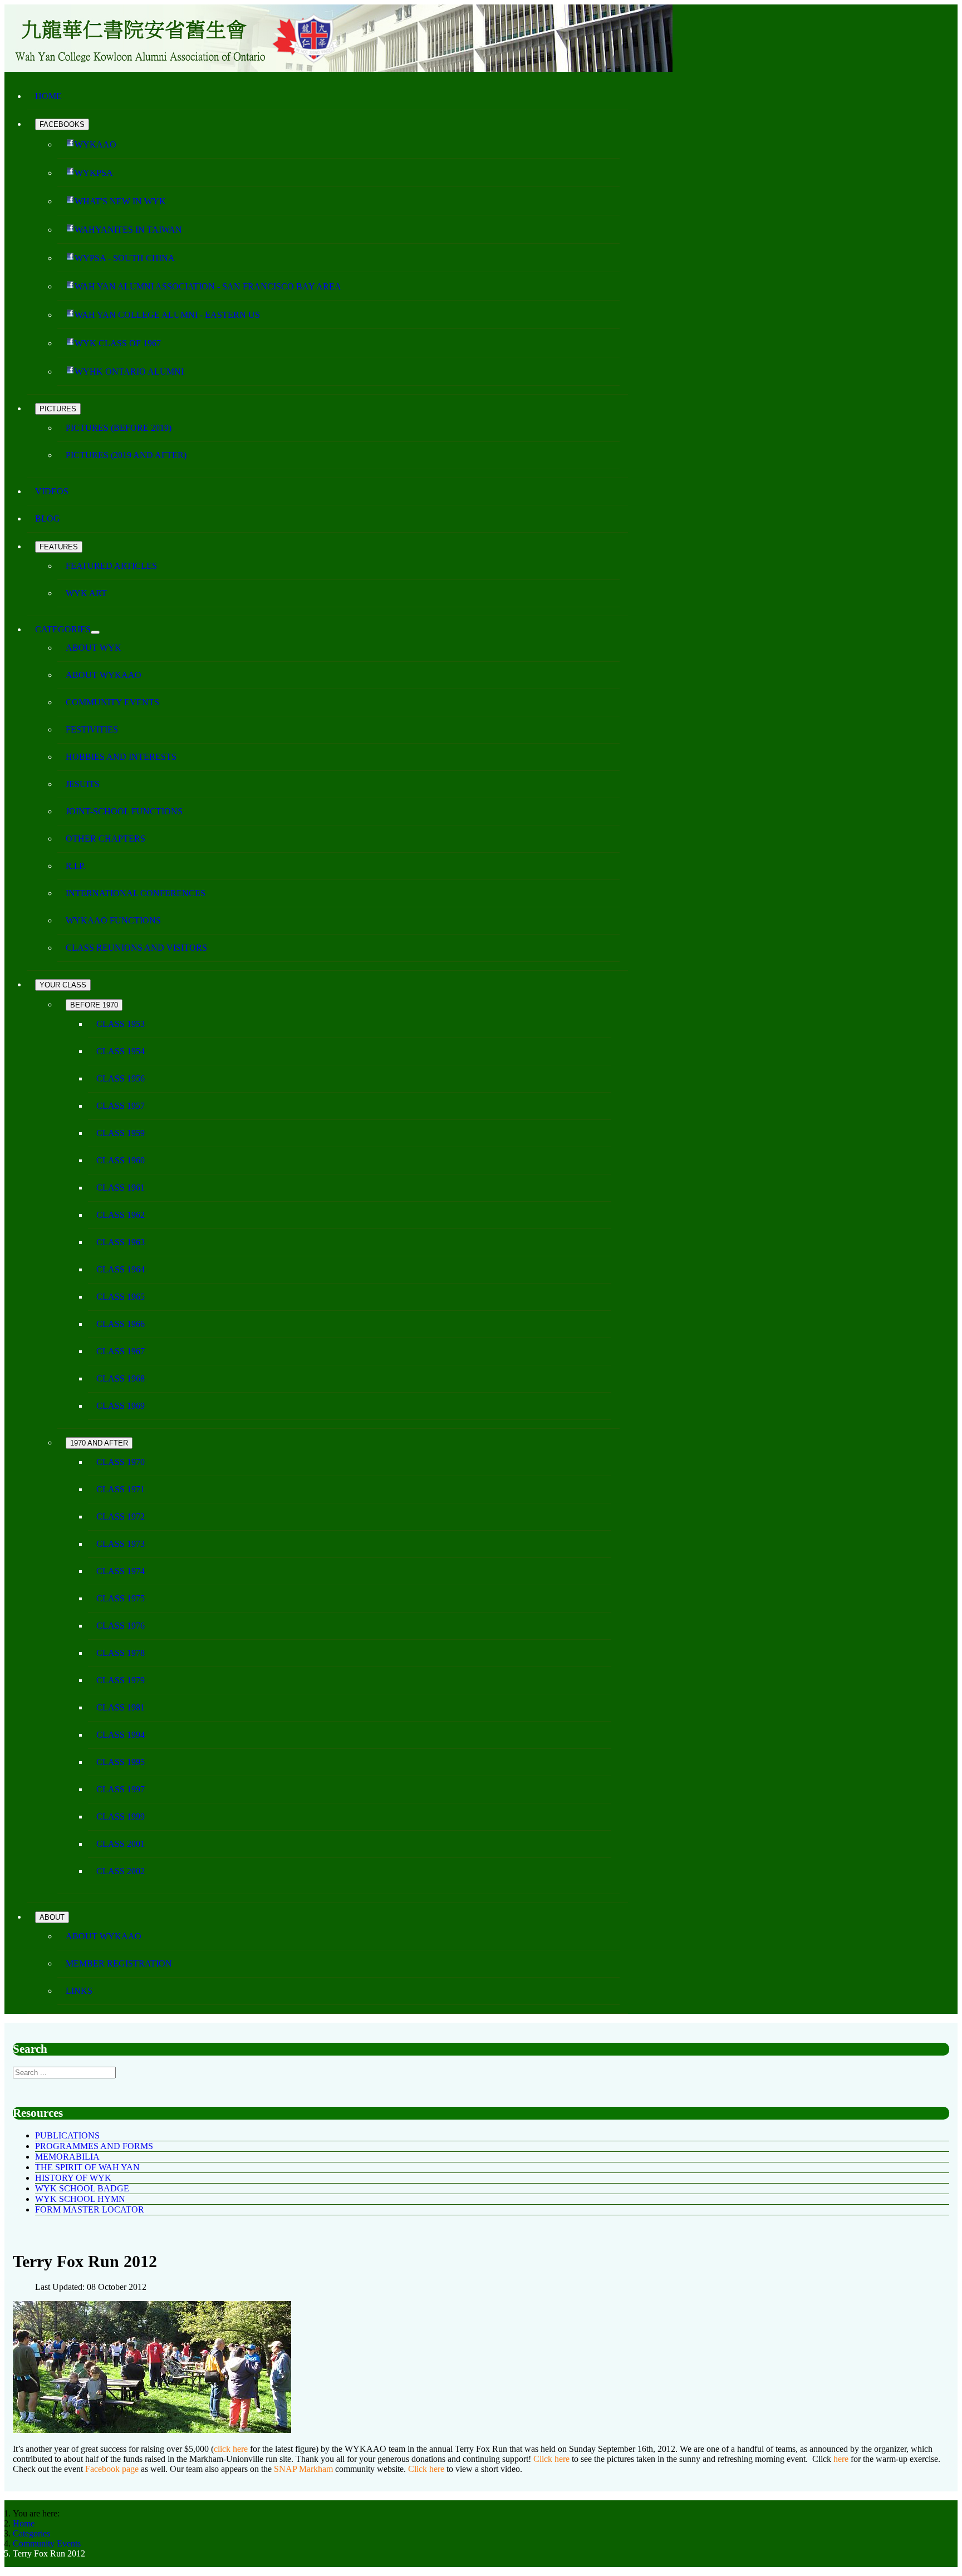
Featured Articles (111, 566)
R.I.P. (75, 866)
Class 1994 (121, 1735)
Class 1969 (121, 1406)
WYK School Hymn (80, 2199)
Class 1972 (121, 1516)
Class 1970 (121, 1462)
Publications (67, 2135)
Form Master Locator (90, 2209)
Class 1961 (121, 1188)
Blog (48, 518)
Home (48, 96)
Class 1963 (121, 1242)
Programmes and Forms (94, 2146)
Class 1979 (121, 1680)
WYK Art (86, 593)
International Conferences (136, 893)
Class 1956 (121, 1078)
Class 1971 (121, 1489)
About (52, 1917)
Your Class (63, 985)
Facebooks (62, 124)
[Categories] (95, 632)
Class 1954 (121, 1051)
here (841, 2459)
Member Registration (119, 1963)
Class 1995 (121, 1762)
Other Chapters (105, 839)
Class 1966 (121, 1324)
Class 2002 (121, 1871)
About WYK (94, 648)
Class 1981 (121, 1707)
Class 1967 (121, 1351)
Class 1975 (121, 1598)
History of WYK (73, 2178)
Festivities (92, 729)
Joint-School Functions (124, 811)
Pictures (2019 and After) (126, 455)
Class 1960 (121, 1160)
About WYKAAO (104, 675)
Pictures (58, 409)
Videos (52, 491)
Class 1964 (121, 1269)
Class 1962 (121, 1215)
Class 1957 (121, 1106)
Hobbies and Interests (121, 757)
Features (59, 547)
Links (79, 1991)
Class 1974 (121, 1571)
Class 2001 (121, 1844)
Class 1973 (121, 1544)
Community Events (112, 702)
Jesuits (83, 784)
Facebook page (113, 2469)
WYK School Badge (82, 2188)
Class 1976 (121, 1626)
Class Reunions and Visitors (136, 948)
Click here (551, 2459)
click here (232, 2449)
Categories (63, 629)
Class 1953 (121, 1024)
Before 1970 (94, 1005)
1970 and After (99, 1443)
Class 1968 (121, 1378)
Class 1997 (121, 1789)
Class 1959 (121, 1133)
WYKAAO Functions (113, 920)
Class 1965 (121, 1297)
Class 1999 (121, 1817)
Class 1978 (121, 1653)
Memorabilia (67, 2157)
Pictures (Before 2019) (119, 428)
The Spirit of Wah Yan (87, 2167)
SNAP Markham (305, 2469)
